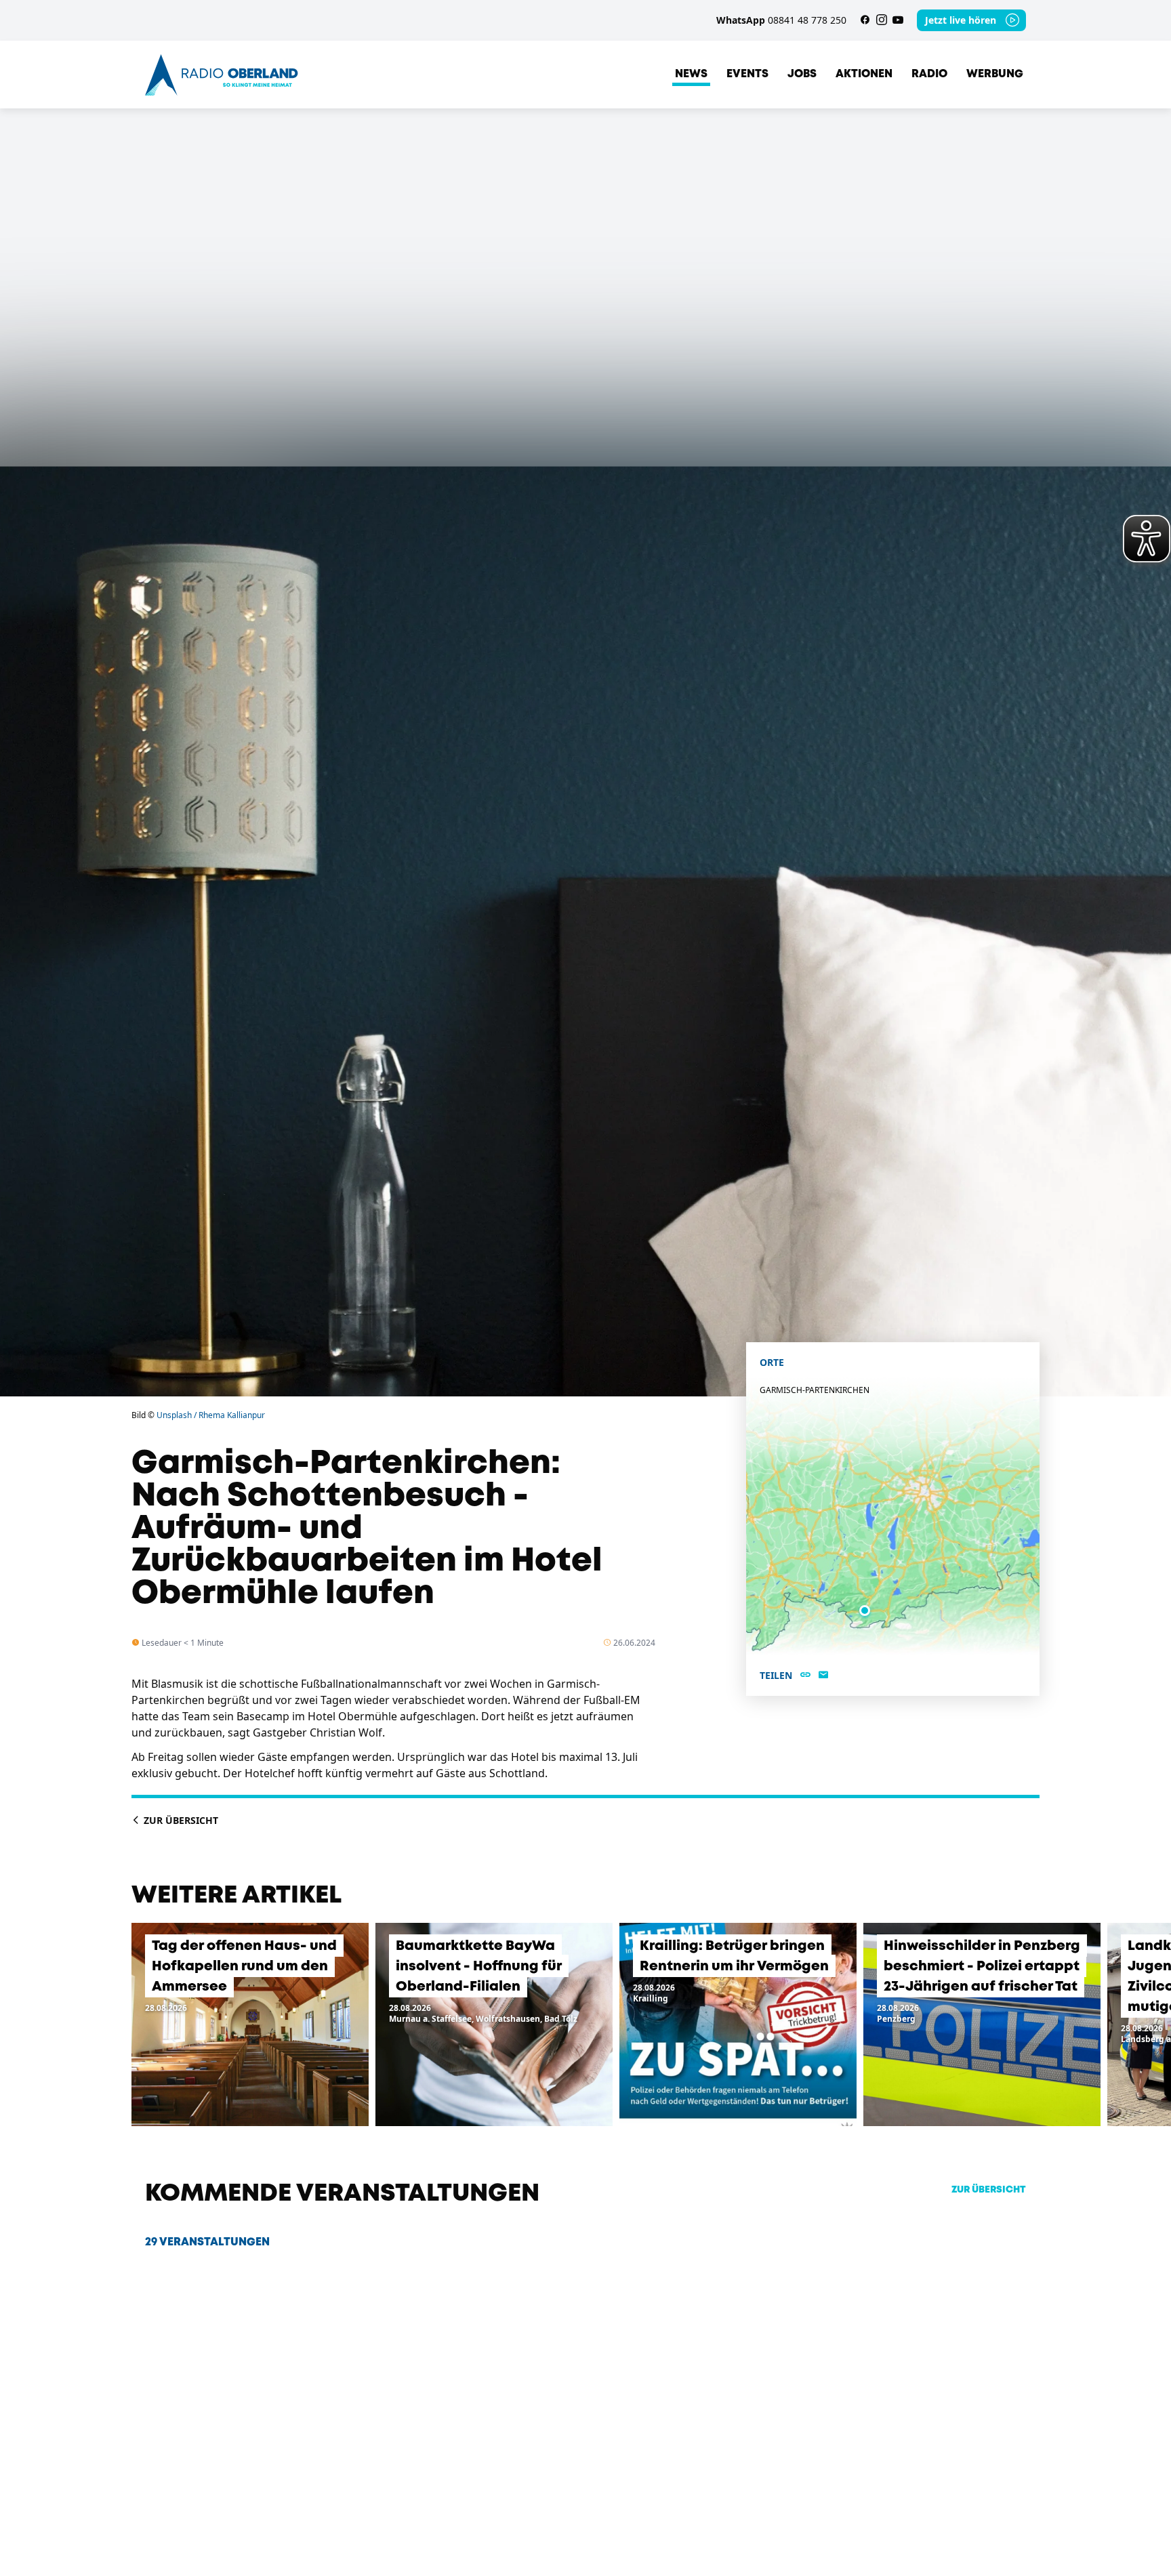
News (691, 74)
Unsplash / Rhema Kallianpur (211, 1415)
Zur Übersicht (180, 1820)
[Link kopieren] (805, 1676)
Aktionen (864, 74)
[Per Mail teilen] (823, 1676)
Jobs (802, 74)
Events (747, 74)
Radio (929, 74)
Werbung (995, 74)
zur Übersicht (989, 2190)
